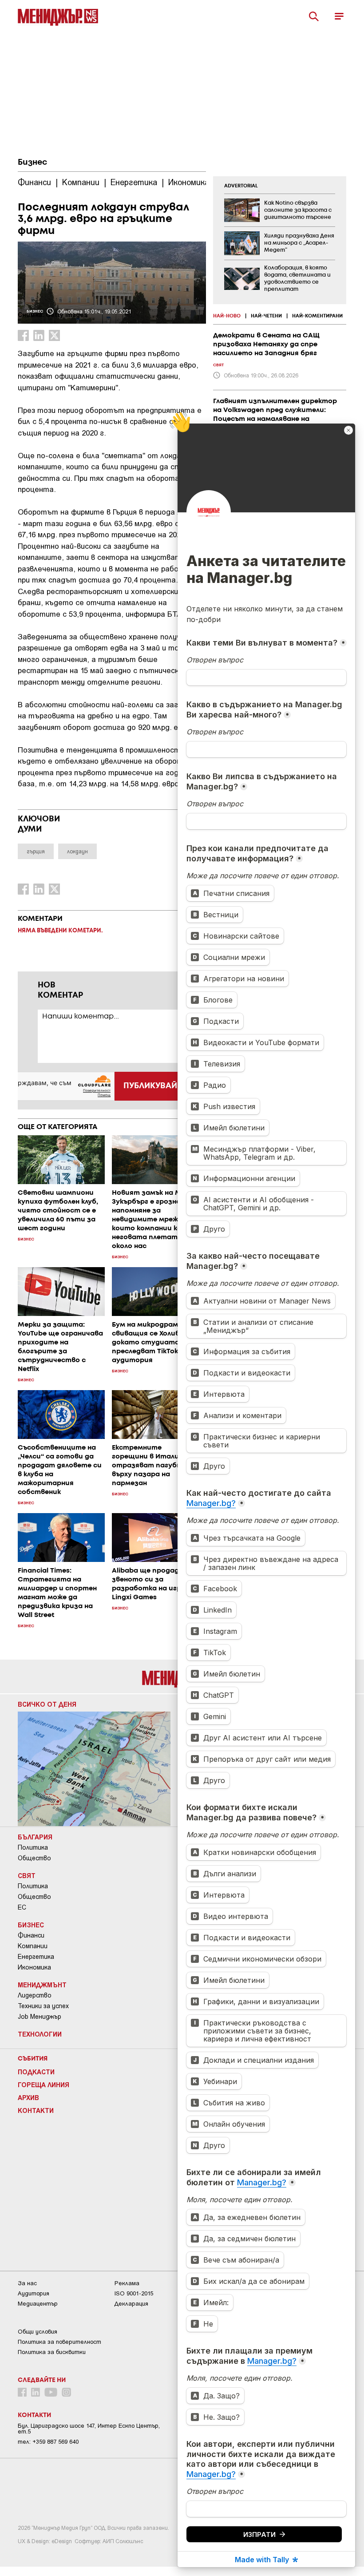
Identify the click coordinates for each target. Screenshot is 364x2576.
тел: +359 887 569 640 (48, 2442)
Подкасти (36, 2072)
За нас (27, 2283)
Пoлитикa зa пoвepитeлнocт (59, 2342)
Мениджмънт (42, 1985)
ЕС (22, 1907)
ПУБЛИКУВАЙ (150, 1086)
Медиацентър (38, 2304)
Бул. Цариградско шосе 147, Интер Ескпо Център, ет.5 (89, 2429)
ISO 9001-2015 (134, 2293)
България (35, 1837)
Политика (33, 1847)
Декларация (131, 2304)
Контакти (36, 2110)
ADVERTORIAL (241, 186)
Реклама (127, 2283)
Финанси (31, 1935)
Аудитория (34, 2293)
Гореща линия (44, 2085)
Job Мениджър (40, 2017)
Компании (33, 1946)
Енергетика (36, 1957)
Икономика (34, 1967)
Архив (28, 2097)
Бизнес (32, 162)
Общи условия (38, 2332)
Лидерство (35, 1995)
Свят (27, 1875)
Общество (34, 1858)
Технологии (40, 2034)
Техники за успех (43, 2006)
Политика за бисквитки (52, 2352)
